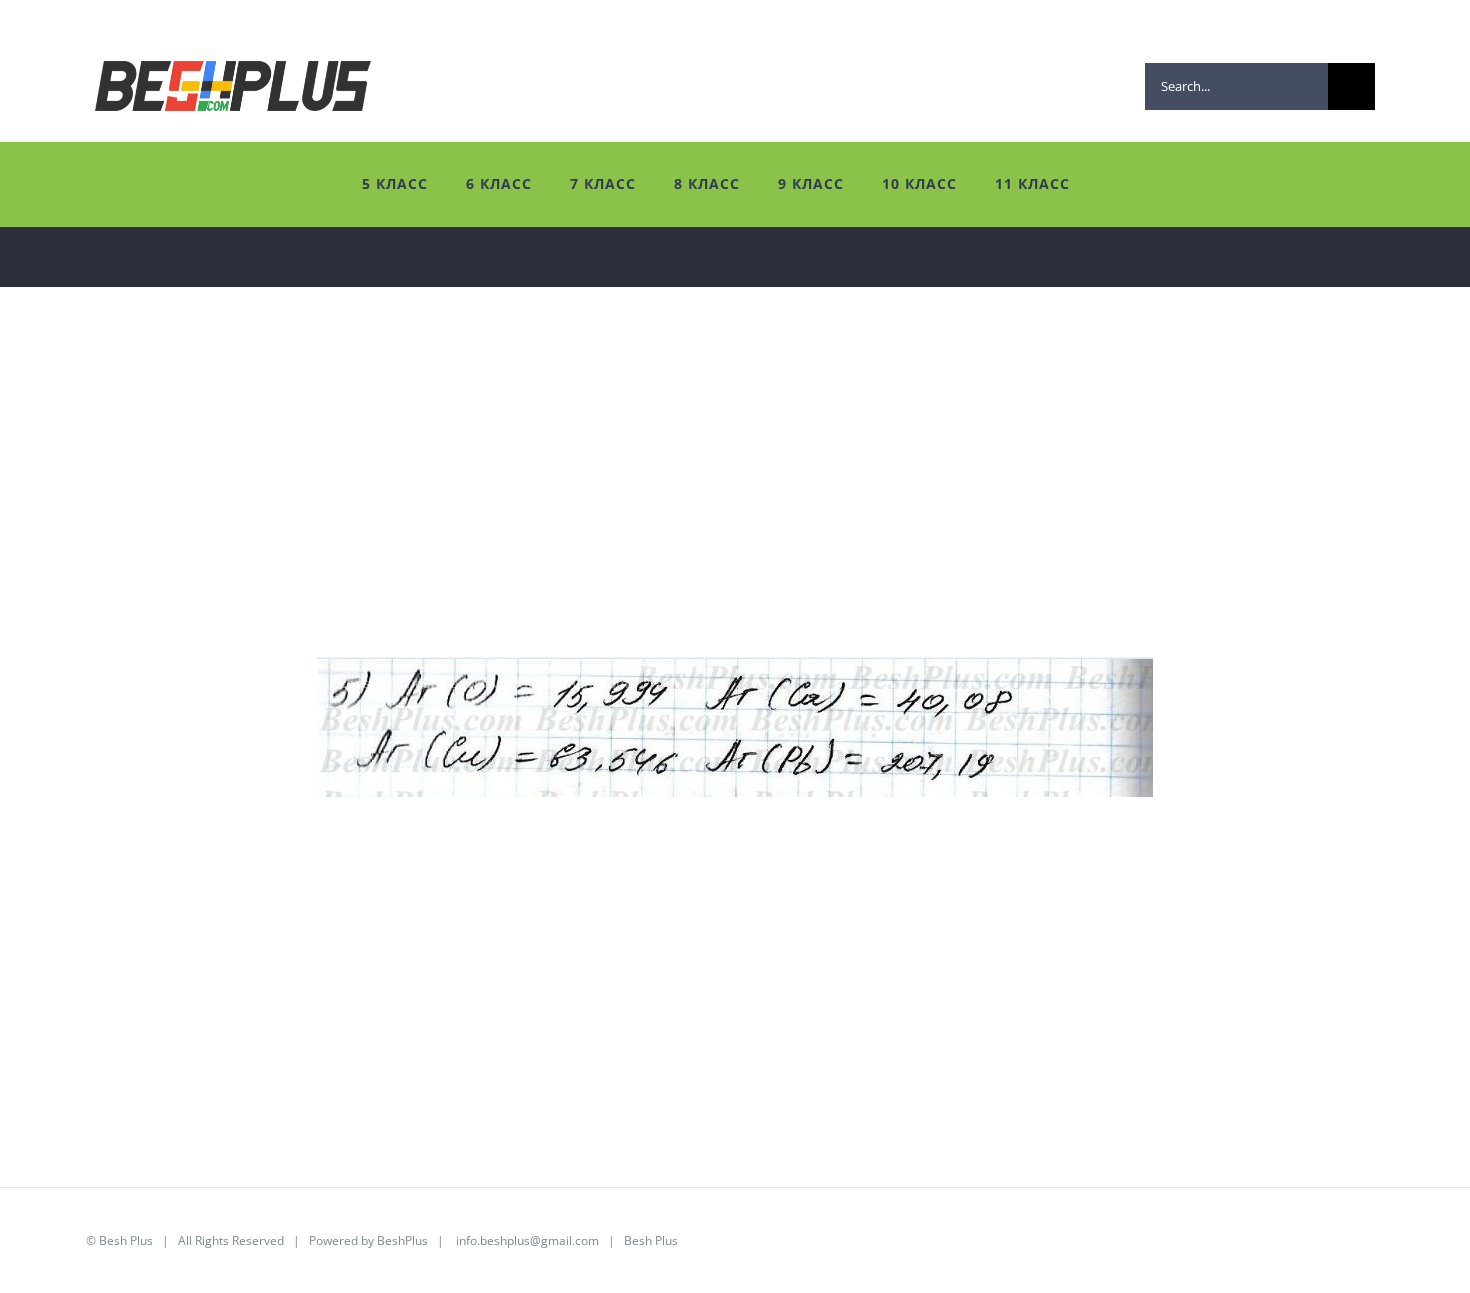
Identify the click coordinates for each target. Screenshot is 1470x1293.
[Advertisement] (630, 517)
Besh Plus (126, 1240)
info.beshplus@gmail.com (527, 1240)
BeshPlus (402, 1240)
